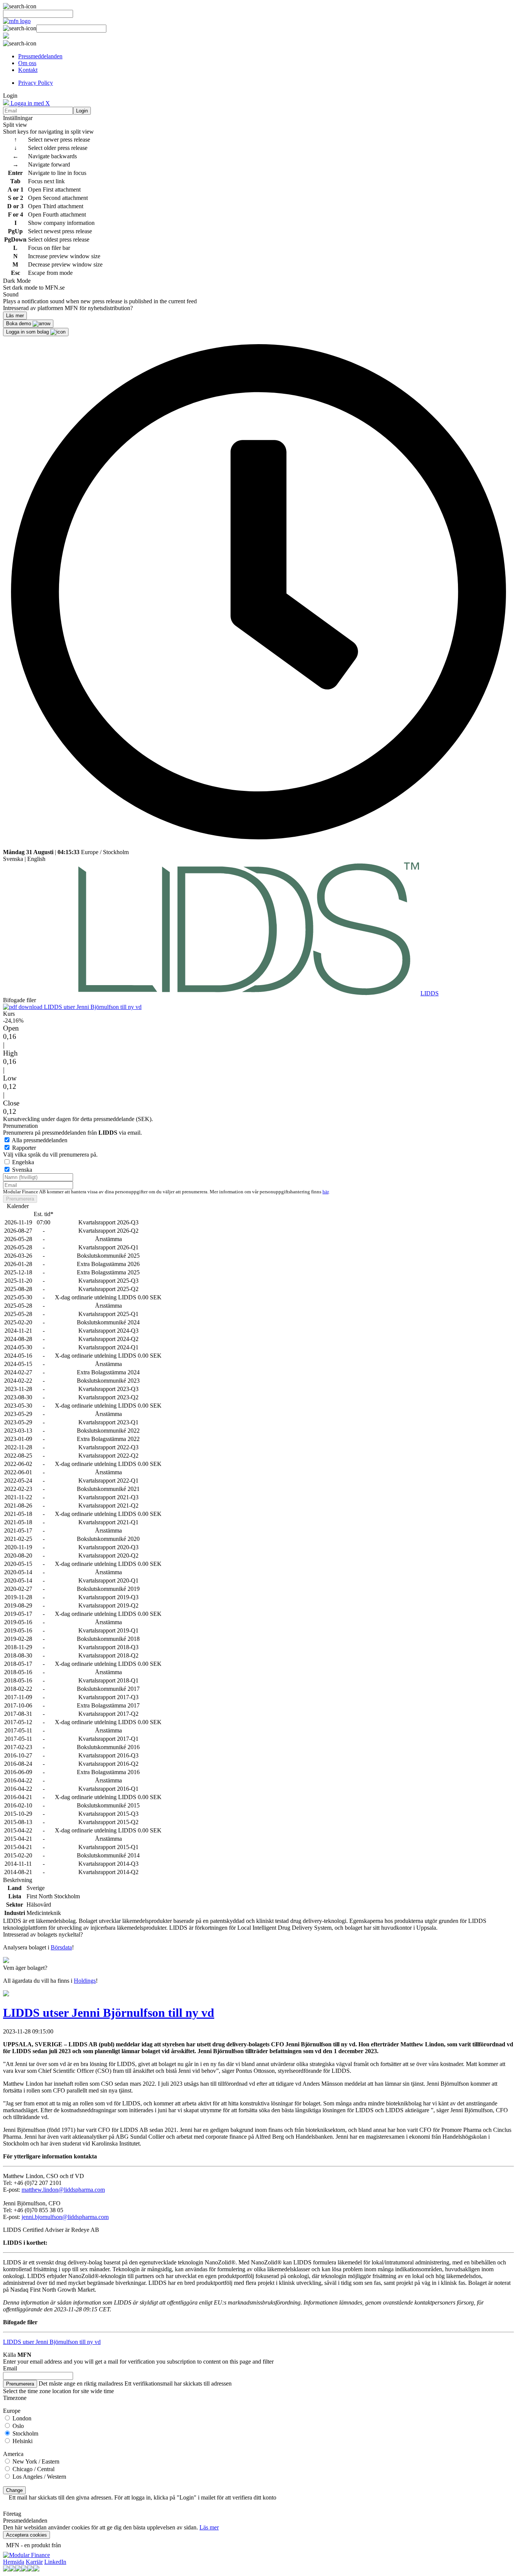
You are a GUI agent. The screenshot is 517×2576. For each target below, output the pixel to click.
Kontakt (28, 70)
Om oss (27, 63)
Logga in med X (30, 103)
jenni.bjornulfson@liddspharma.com (65, 2217)
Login (82, 111)
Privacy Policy (36, 83)
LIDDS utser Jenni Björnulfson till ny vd (92, 1007)
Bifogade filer (19, 1000)
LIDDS (430, 993)
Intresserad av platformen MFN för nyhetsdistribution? (68, 308)
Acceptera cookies (26, 2535)
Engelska (23, 1162)
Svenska (13, 859)
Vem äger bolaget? (25, 1968)
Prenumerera (20, 1199)
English (36, 859)
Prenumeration (20, 1126)
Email (10, 2368)
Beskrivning (18, 1880)
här (325, 1192)
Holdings (85, 1981)
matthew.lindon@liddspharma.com (63, 2190)
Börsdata (61, 1947)
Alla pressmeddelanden (40, 1140)
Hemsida (14, 2562)
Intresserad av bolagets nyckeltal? (43, 1934)
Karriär (34, 2562)
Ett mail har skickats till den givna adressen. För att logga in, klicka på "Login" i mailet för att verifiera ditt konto (142, 2497)
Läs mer (209, 2527)
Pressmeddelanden (40, 56)
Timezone (15, 2398)
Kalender (18, 1206)
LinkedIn (55, 2562)
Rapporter (24, 1148)
